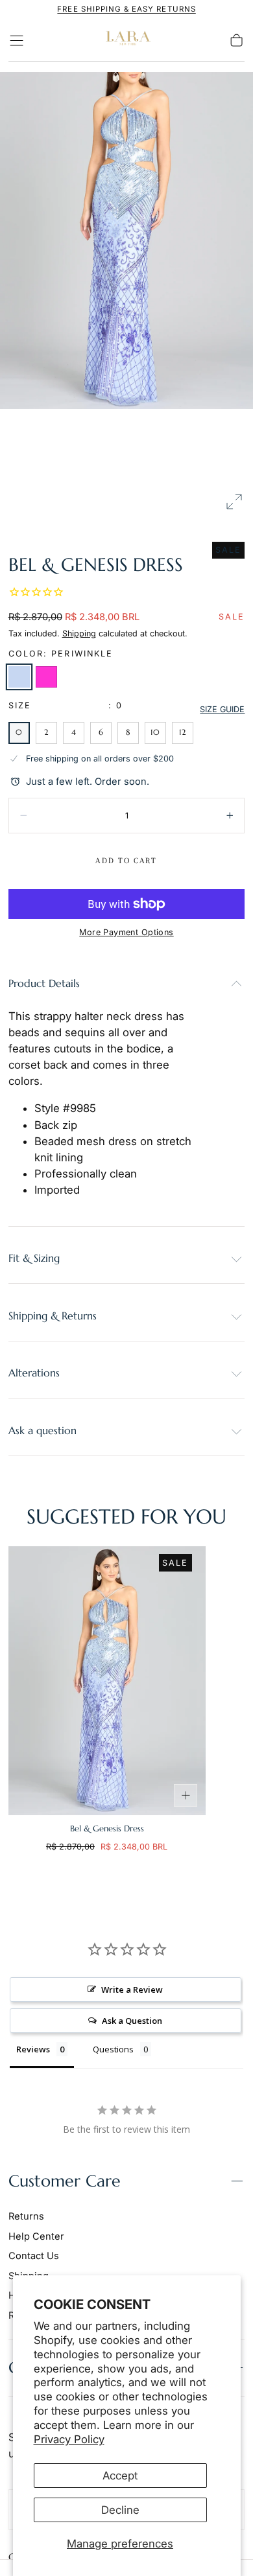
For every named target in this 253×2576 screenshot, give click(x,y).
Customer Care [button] (65, 2181)
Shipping (79, 633)
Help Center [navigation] (36, 2236)
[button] (17, 41)
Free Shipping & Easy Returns (126, 9)
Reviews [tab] (33, 2049)
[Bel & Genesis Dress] (107, 1681)
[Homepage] (126, 41)
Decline (120, 2510)
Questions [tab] (113, 2049)
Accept (120, 2476)
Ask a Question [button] (132, 2021)
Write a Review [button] (132, 1990)
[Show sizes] (186, 1796)
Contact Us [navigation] (34, 2256)
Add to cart (126, 861)
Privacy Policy (69, 2439)
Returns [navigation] (26, 2216)
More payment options (126, 932)
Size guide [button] (222, 709)
